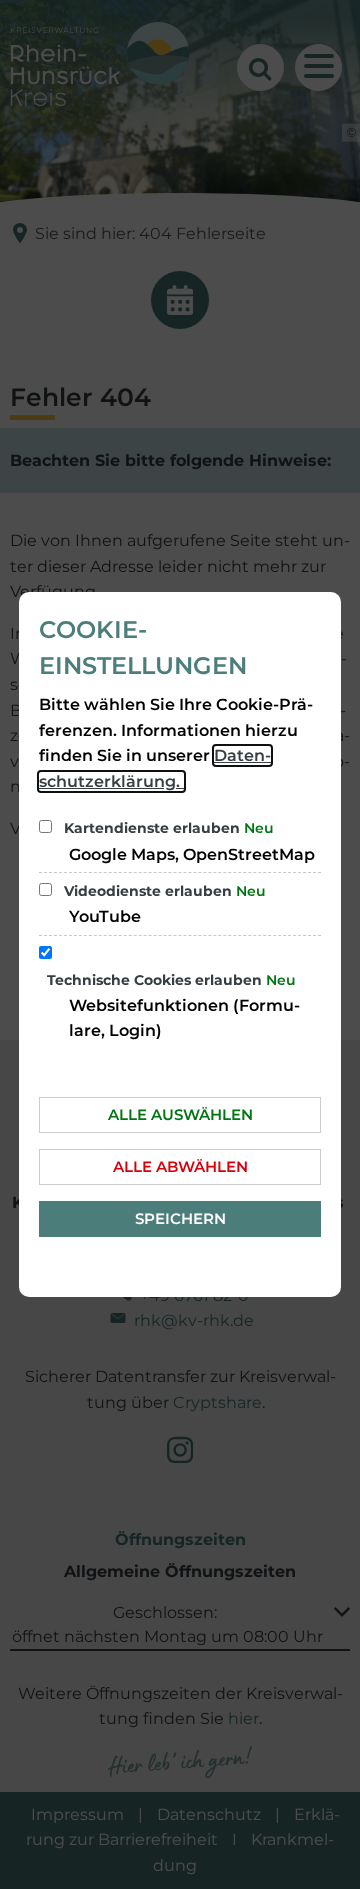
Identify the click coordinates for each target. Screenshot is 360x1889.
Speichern (180, 1218)
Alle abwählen (180, 1166)
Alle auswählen (180, 1114)
